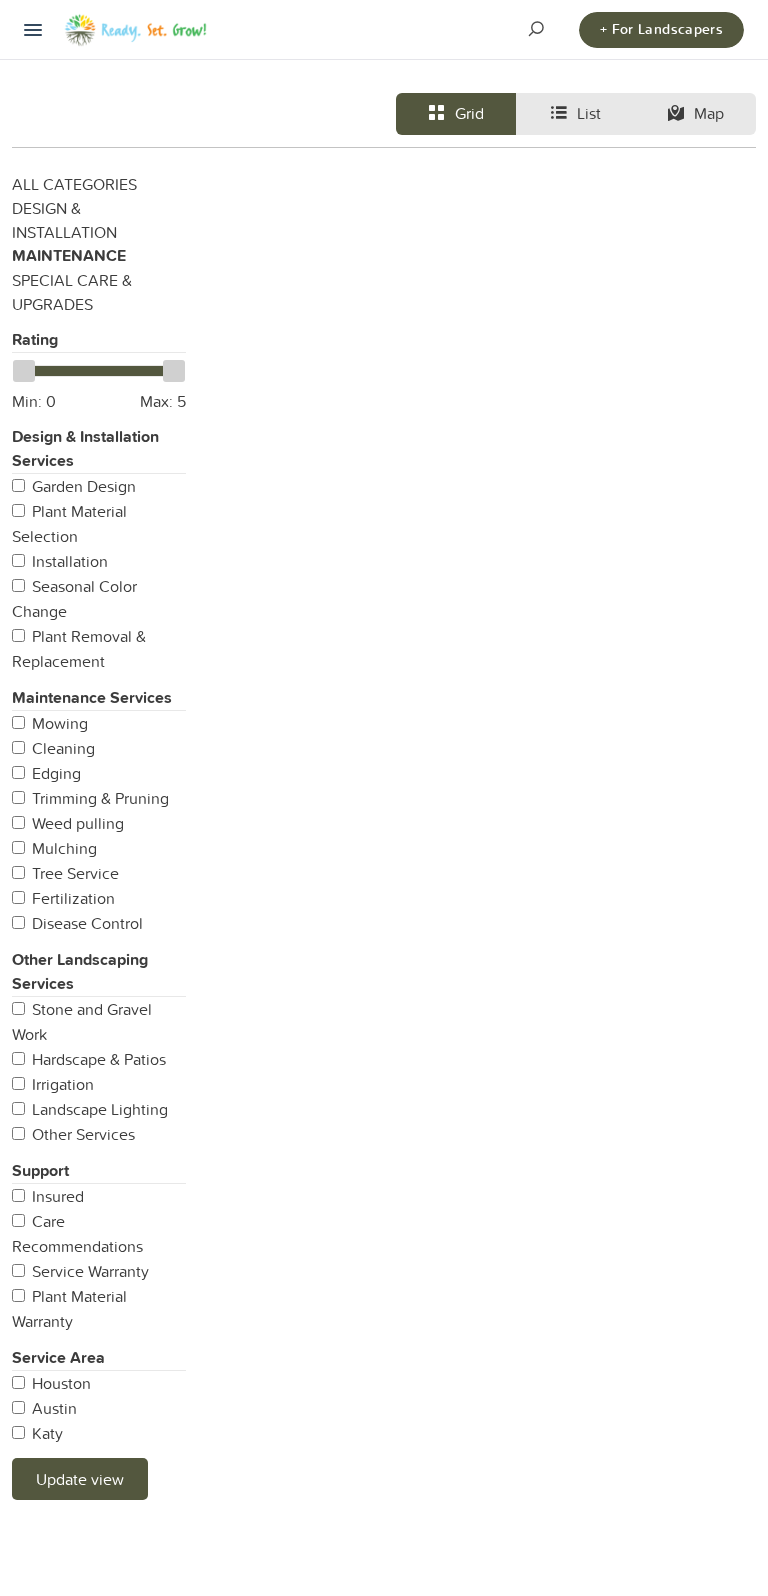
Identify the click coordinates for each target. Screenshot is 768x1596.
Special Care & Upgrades (72, 292)
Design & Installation (64, 220)
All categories (74, 184)
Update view (80, 1479)
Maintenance (69, 255)
